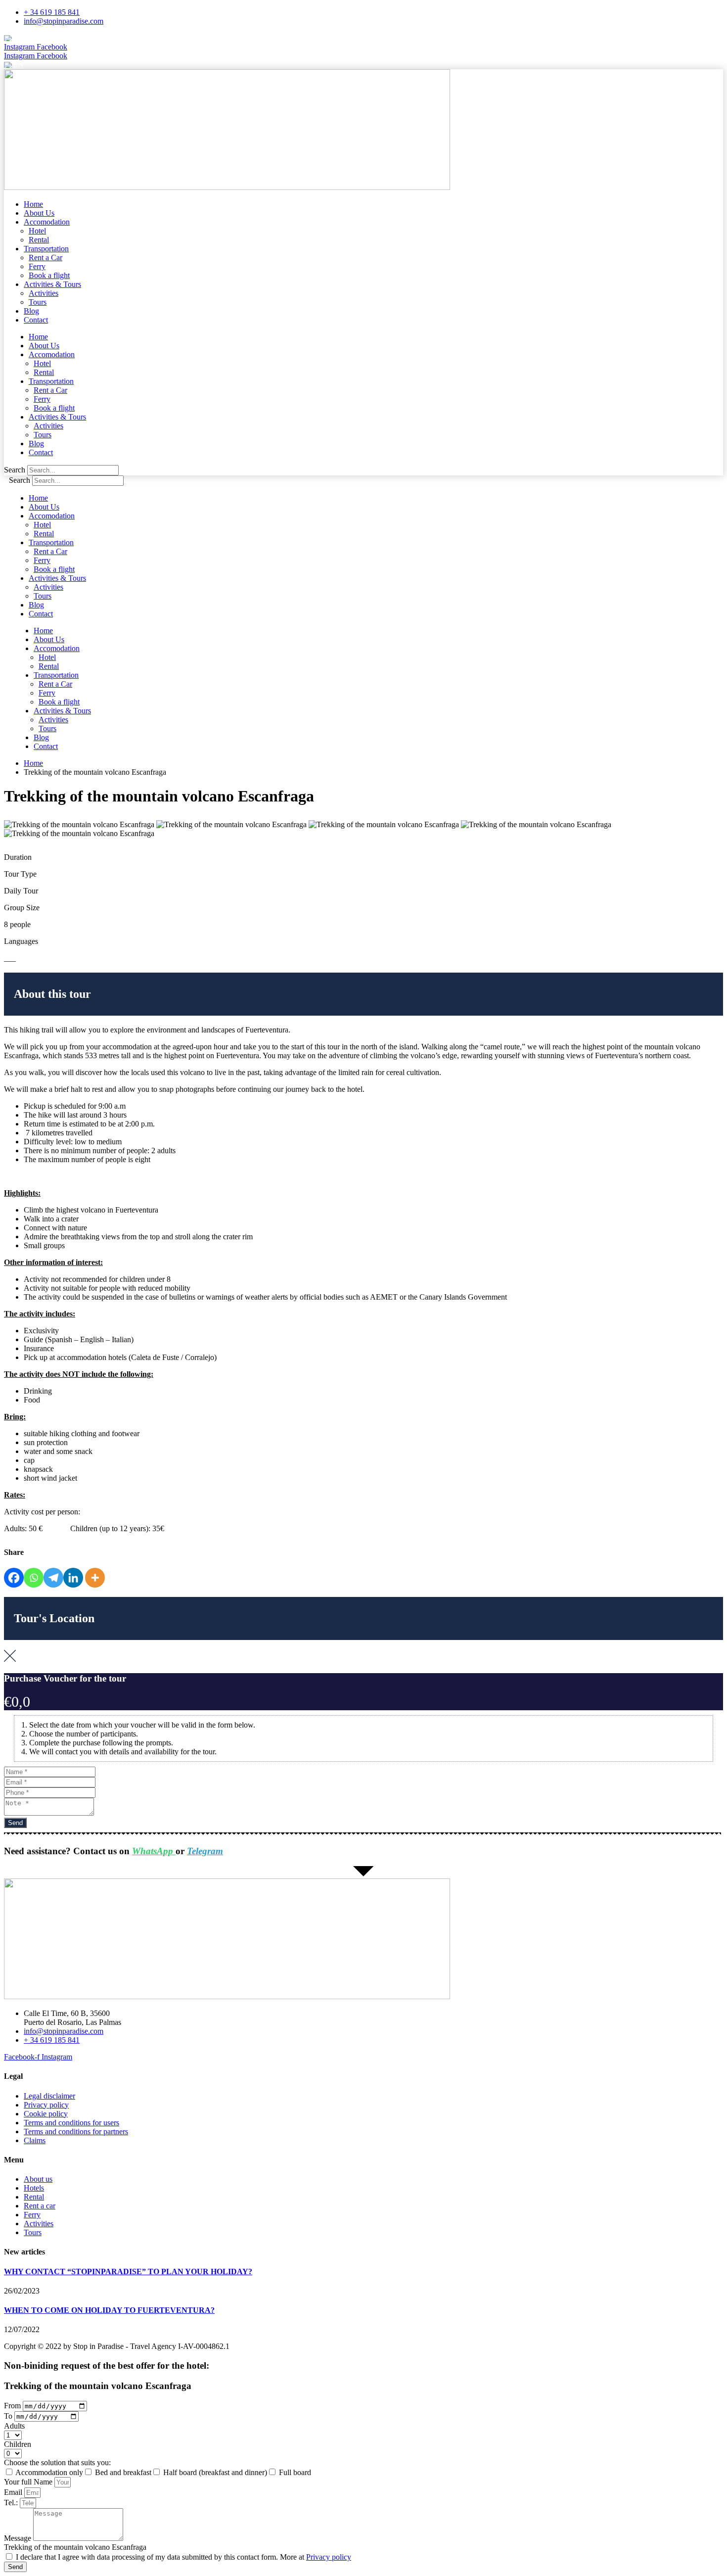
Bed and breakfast (123, 2472)
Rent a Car (45, 258)
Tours (38, 302)
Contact (36, 320)
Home (33, 204)
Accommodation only (49, 2472)
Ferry (37, 266)
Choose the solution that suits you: (57, 2462)
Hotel (37, 231)
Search (15, 470)
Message (19, 2538)
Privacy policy (329, 2557)
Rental (39, 240)
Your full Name (29, 2482)
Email (14, 2492)
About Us (39, 213)
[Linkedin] (73, 1578)
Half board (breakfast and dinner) (215, 2472)
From (13, 2406)
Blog (31, 311)
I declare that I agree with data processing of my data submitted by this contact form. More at (183, 2557)
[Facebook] (14, 1578)
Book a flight (49, 275)
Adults (14, 2426)
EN (18, 38)
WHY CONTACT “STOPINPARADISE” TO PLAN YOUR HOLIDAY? (128, 2272)
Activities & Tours (52, 284)
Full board (295, 2472)
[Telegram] (53, 1578)
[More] (95, 1578)
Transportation (46, 249)
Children (18, 2444)
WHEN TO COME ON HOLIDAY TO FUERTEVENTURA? (109, 2310)
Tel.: (12, 2503)
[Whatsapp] (34, 1578)
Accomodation (47, 222)
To (9, 2416)
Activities (44, 293)
